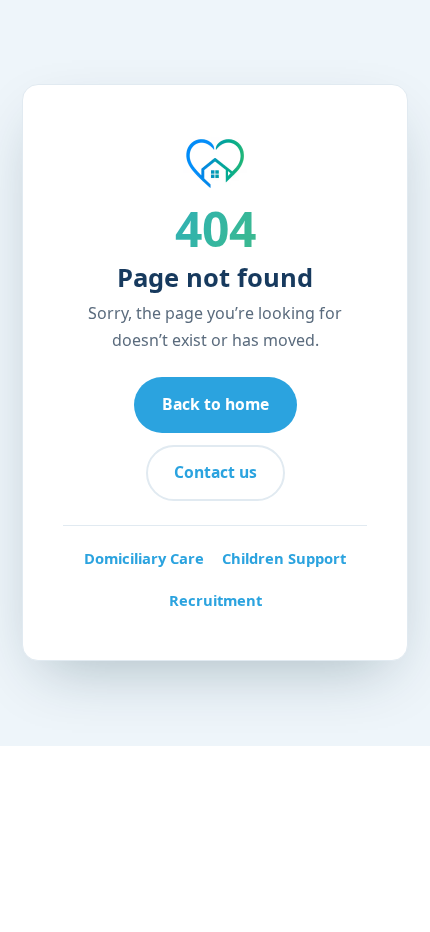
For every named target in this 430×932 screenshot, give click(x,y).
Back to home (215, 404)
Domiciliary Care (144, 558)
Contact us (215, 472)
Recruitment (215, 600)
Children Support (284, 558)
